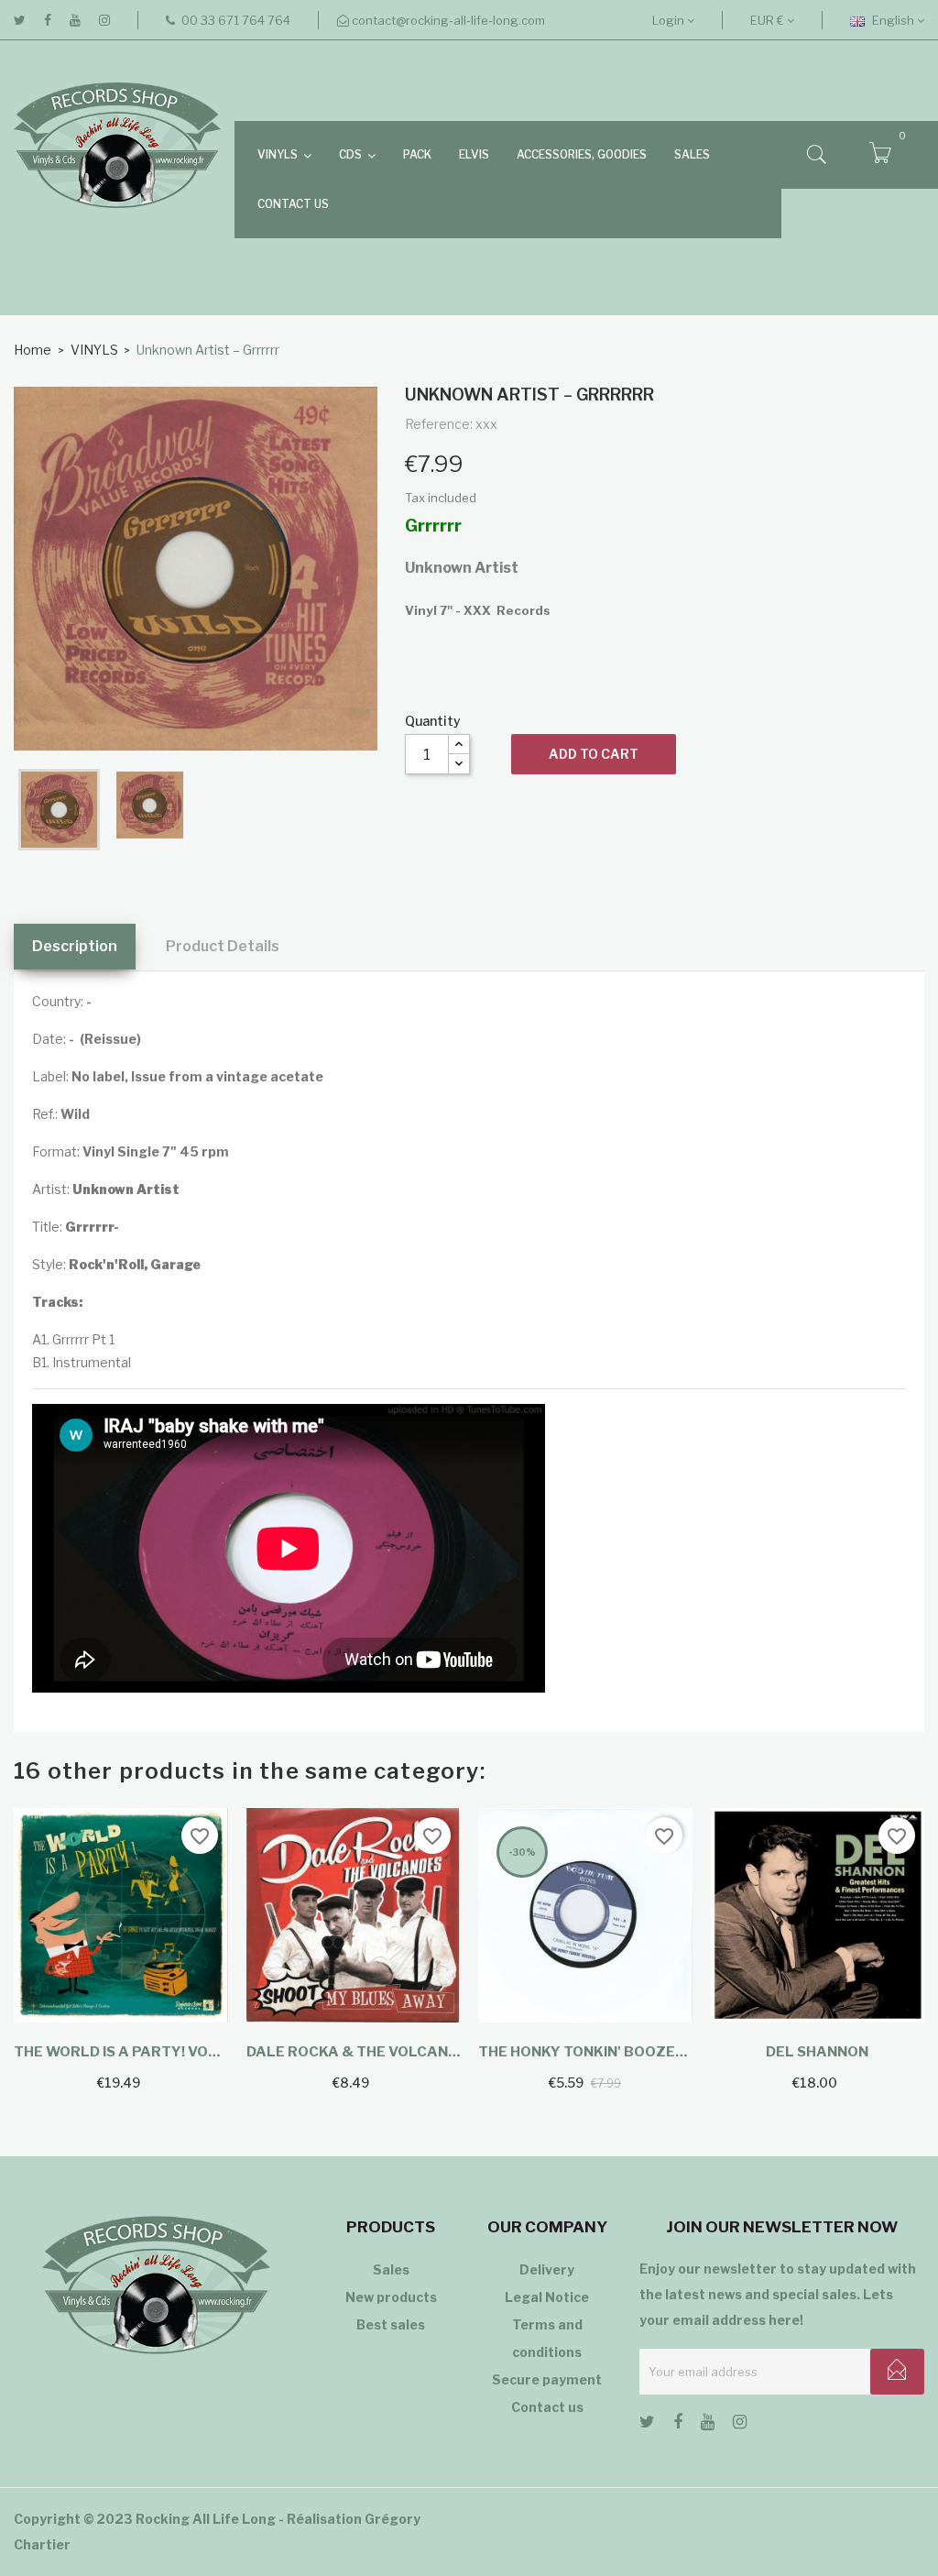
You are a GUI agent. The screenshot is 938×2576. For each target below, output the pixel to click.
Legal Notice (547, 2297)
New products (391, 2297)
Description (75, 946)
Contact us (547, 2407)
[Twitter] (20, 20)
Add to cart (594, 754)
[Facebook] (48, 20)
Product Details (223, 946)
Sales (391, 2269)
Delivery (547, 2269)
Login (670, 20)
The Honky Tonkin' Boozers (585, 2052)
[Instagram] (104, 20)
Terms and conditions (547, 2338)
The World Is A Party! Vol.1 (121, 2052)
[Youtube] (75, 20)
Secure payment (547, 2379)
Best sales (391, 2324)
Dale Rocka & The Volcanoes (354, 2052)
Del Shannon (817, 2052)
